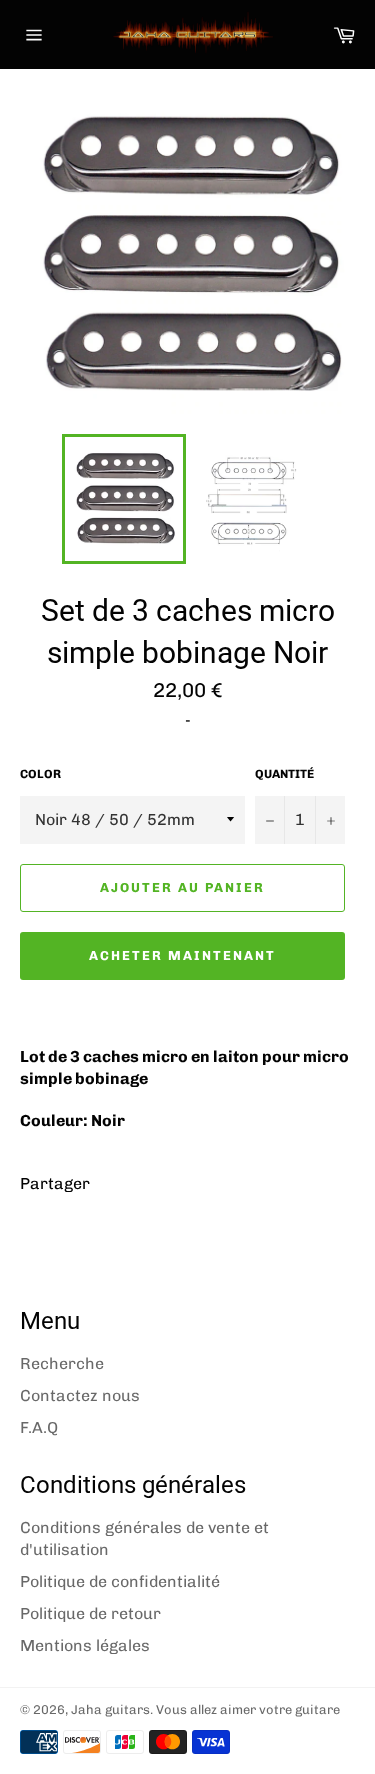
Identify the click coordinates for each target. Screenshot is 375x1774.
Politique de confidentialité (120, 1581)
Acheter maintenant (182, 955)
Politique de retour (90, 1613)
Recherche (62, 1363)
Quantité (284, 774)
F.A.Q (39, 1427)
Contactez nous (80, 1395)
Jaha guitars (110, 1709)
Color (40, 774)
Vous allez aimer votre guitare (248, 1709)
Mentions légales (85, 1645)
